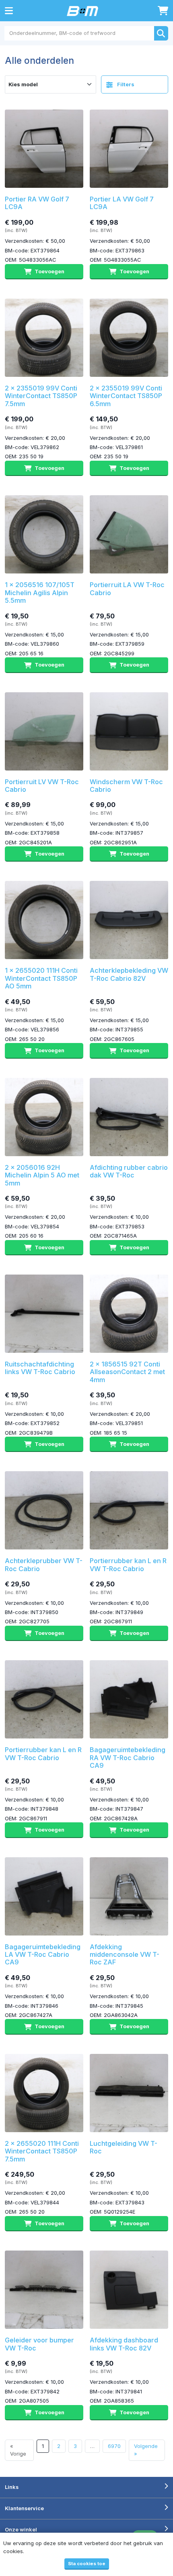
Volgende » (146, 2450)
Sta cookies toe (87, 2564)
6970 (114, 2446)
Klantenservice (24, 2508)
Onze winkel (21, 2529)
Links (12, 2487)
